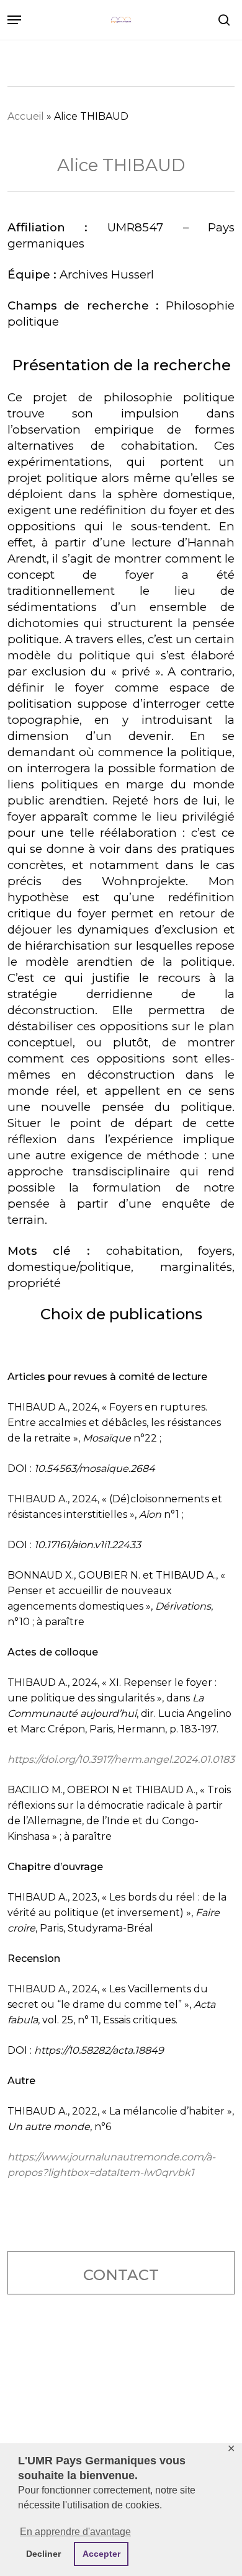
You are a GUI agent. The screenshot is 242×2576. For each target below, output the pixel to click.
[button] (14, 20)
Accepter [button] (101, 2554)
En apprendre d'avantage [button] (75, 2532)
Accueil (26, 116)
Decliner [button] (43, 2554)
